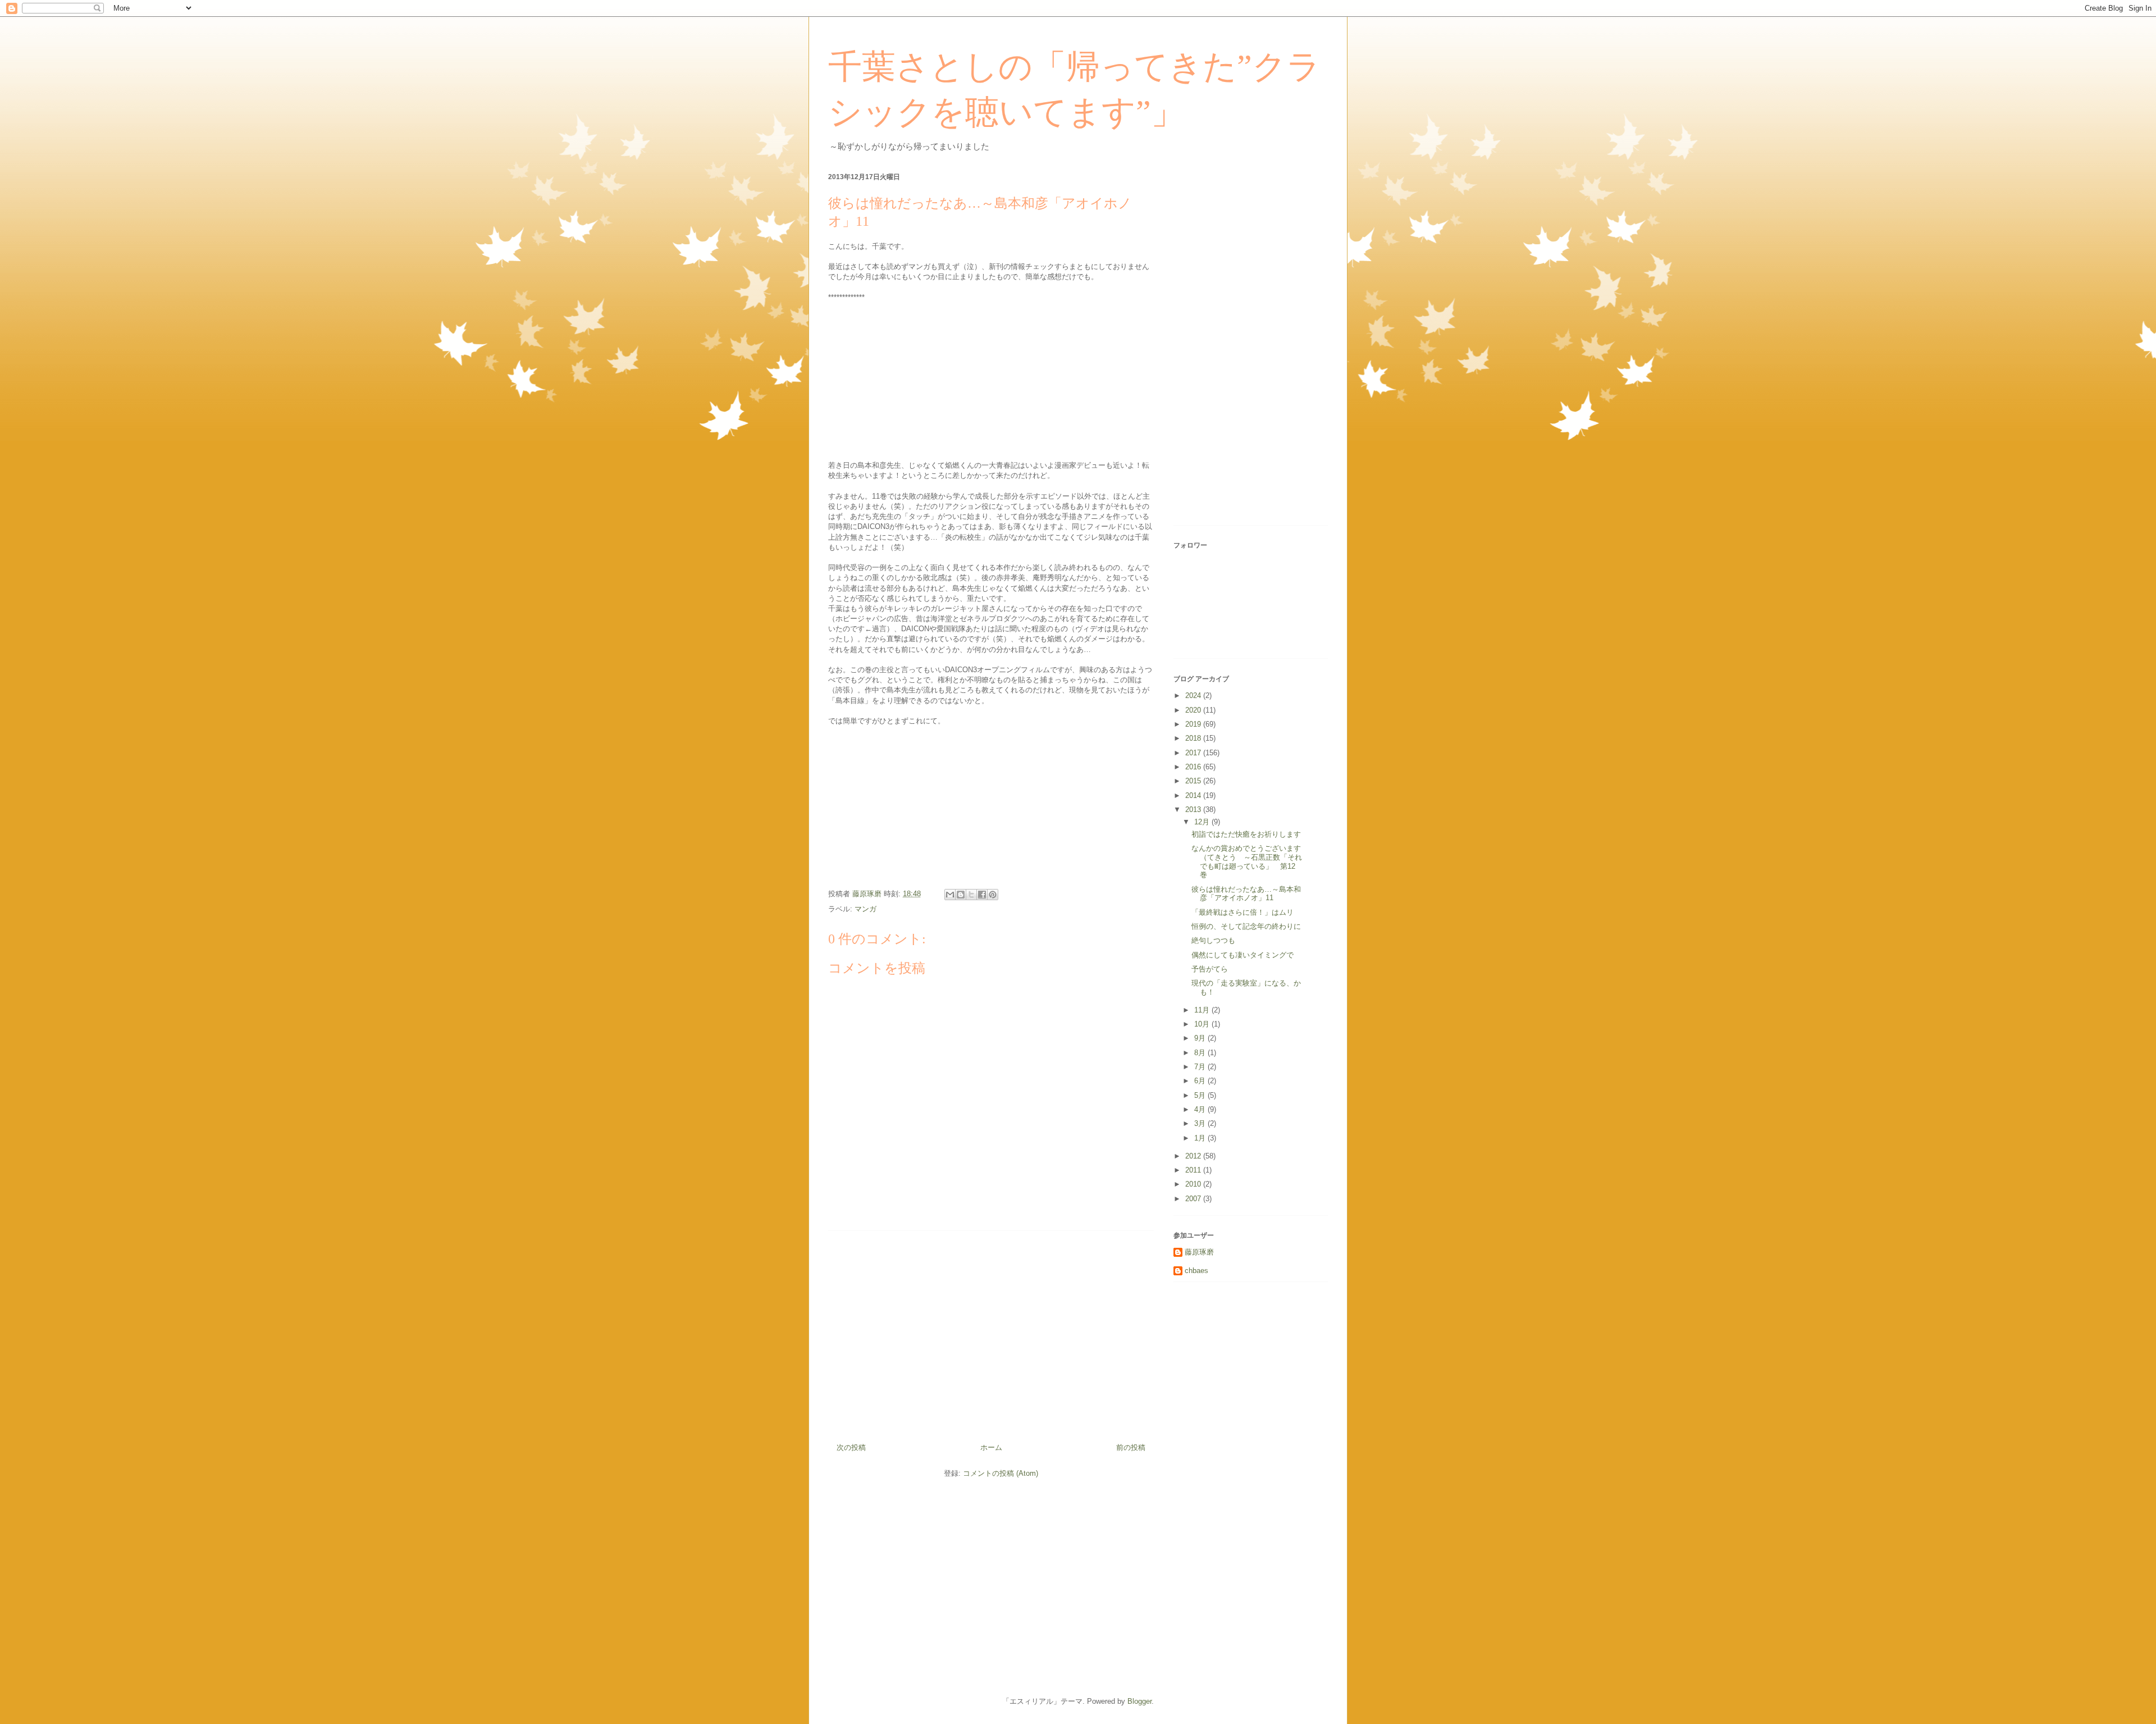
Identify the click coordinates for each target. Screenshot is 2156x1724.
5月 (1201, 1095)
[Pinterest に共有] (993, 895)
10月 (1203, 1024)
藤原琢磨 (1199, 1252)
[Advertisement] (991, 1333)
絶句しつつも (1213, 940)
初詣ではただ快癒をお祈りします (1246, 834)
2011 (1194, 1170)
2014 (1194, 795)
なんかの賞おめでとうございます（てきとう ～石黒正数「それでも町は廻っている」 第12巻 (1247, 861)
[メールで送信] (950, 895)
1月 (1201, 1138)
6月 (1201, 1081)
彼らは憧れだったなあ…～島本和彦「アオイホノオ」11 (1246, 894)
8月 (1201, 1053)
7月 (1201, 1067)
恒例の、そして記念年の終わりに (1246, 926)
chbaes (1196, 1271)
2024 (1194, 695)
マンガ (865, 909)
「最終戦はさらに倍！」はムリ (1243, 912)
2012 (1194, 1156)
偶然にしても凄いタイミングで (1243, 955)
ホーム (991, 1447)
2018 (1194, 738)
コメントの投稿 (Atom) (1001, 1473)
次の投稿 (851, 1447)
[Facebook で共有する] (982, 895)
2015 (1194, 781)
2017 (1194, 753)
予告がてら (1210, 969)
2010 (1194, 1184)
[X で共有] (971, 895)
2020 (1194, 710)
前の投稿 (1131, 1447)
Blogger (1139, 1701)
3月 (1201, 1123)
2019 (1194, 724)
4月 (1201, 1109)
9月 (1201, 1038)
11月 (1203, 1010)
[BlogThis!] (961, 895)
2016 (1194, 767)
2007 (1194, 1199)
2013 (1194, 809)
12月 (1203, 822)
